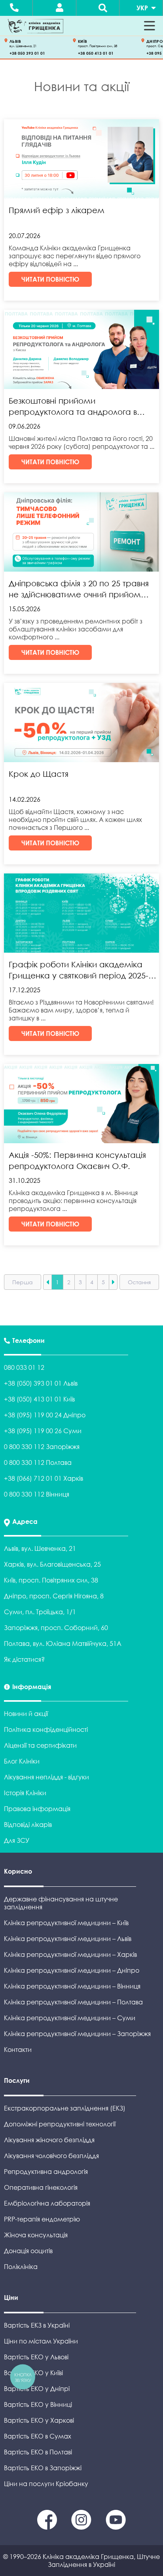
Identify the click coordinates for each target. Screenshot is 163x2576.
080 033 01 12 (24, 1367)
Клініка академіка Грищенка (88, 2557)
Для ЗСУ (17, 1840)
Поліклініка (21, 2267)
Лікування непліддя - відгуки (46, 1777)
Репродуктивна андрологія (46, 2172)
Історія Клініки (25, 1793)
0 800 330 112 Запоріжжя (42, 1447)
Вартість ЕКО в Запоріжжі (43, 2468)
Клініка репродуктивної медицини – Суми (70, 2018)
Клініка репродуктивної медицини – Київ (66, 1923)
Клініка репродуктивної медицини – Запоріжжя (77, 2034)
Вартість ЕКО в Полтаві (38, 2452)
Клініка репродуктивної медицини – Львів (68, 1939)
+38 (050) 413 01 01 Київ (39, 1399)
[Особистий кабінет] (60, 8)
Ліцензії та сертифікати (40, 1745)
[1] (82, 2527)
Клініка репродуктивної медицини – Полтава (73, 2002)
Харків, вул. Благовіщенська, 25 (52, 1564)
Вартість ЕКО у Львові (36, 2357)
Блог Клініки (22, 1761)
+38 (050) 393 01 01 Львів (41, 1383)
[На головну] (36, 26)
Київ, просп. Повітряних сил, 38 (51, 1580)
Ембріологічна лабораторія (47, 2203)
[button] (150, 26)
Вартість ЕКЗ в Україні (37, 2325)
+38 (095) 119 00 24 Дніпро (45, 1415)
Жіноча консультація (36, 2235)
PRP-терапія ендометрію (42, 2219)
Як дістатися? (24, 1659)
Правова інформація (37, 1809)
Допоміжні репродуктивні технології (60, 2124)
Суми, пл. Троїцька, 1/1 (40, 1612)
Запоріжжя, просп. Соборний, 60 (56, 1628)
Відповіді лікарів (28, 1825)
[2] (116, 2527)
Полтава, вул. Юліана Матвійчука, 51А (63, 1644)
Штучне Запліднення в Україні (104, 2561)
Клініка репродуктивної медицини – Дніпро (72, 1970)
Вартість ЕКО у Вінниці (38, 2404)
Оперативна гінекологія (41, 2187)
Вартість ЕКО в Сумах (38, 2436)
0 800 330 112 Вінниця (37, 1494)
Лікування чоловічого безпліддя (51, 2156)
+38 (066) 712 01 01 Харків (44, 1478)
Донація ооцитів (28, 2251)
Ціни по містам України (41, 2341)
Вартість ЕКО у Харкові (39, 2420)
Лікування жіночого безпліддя (49, 2140)
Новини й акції (26, 1714)
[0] (48, 2527)
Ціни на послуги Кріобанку (46, 2484)
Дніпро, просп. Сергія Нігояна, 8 (54, 1596)
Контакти (18, 2050)
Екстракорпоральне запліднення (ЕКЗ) (65, 2108)
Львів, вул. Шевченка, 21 (40, 1548)
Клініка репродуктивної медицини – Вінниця (72, 1986)
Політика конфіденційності (46, 1729)
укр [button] (142, 8)
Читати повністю (50, 279)
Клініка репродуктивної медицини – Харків (70, 1954)
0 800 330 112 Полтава (38, 1462)
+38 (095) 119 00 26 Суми (43, 1431)
